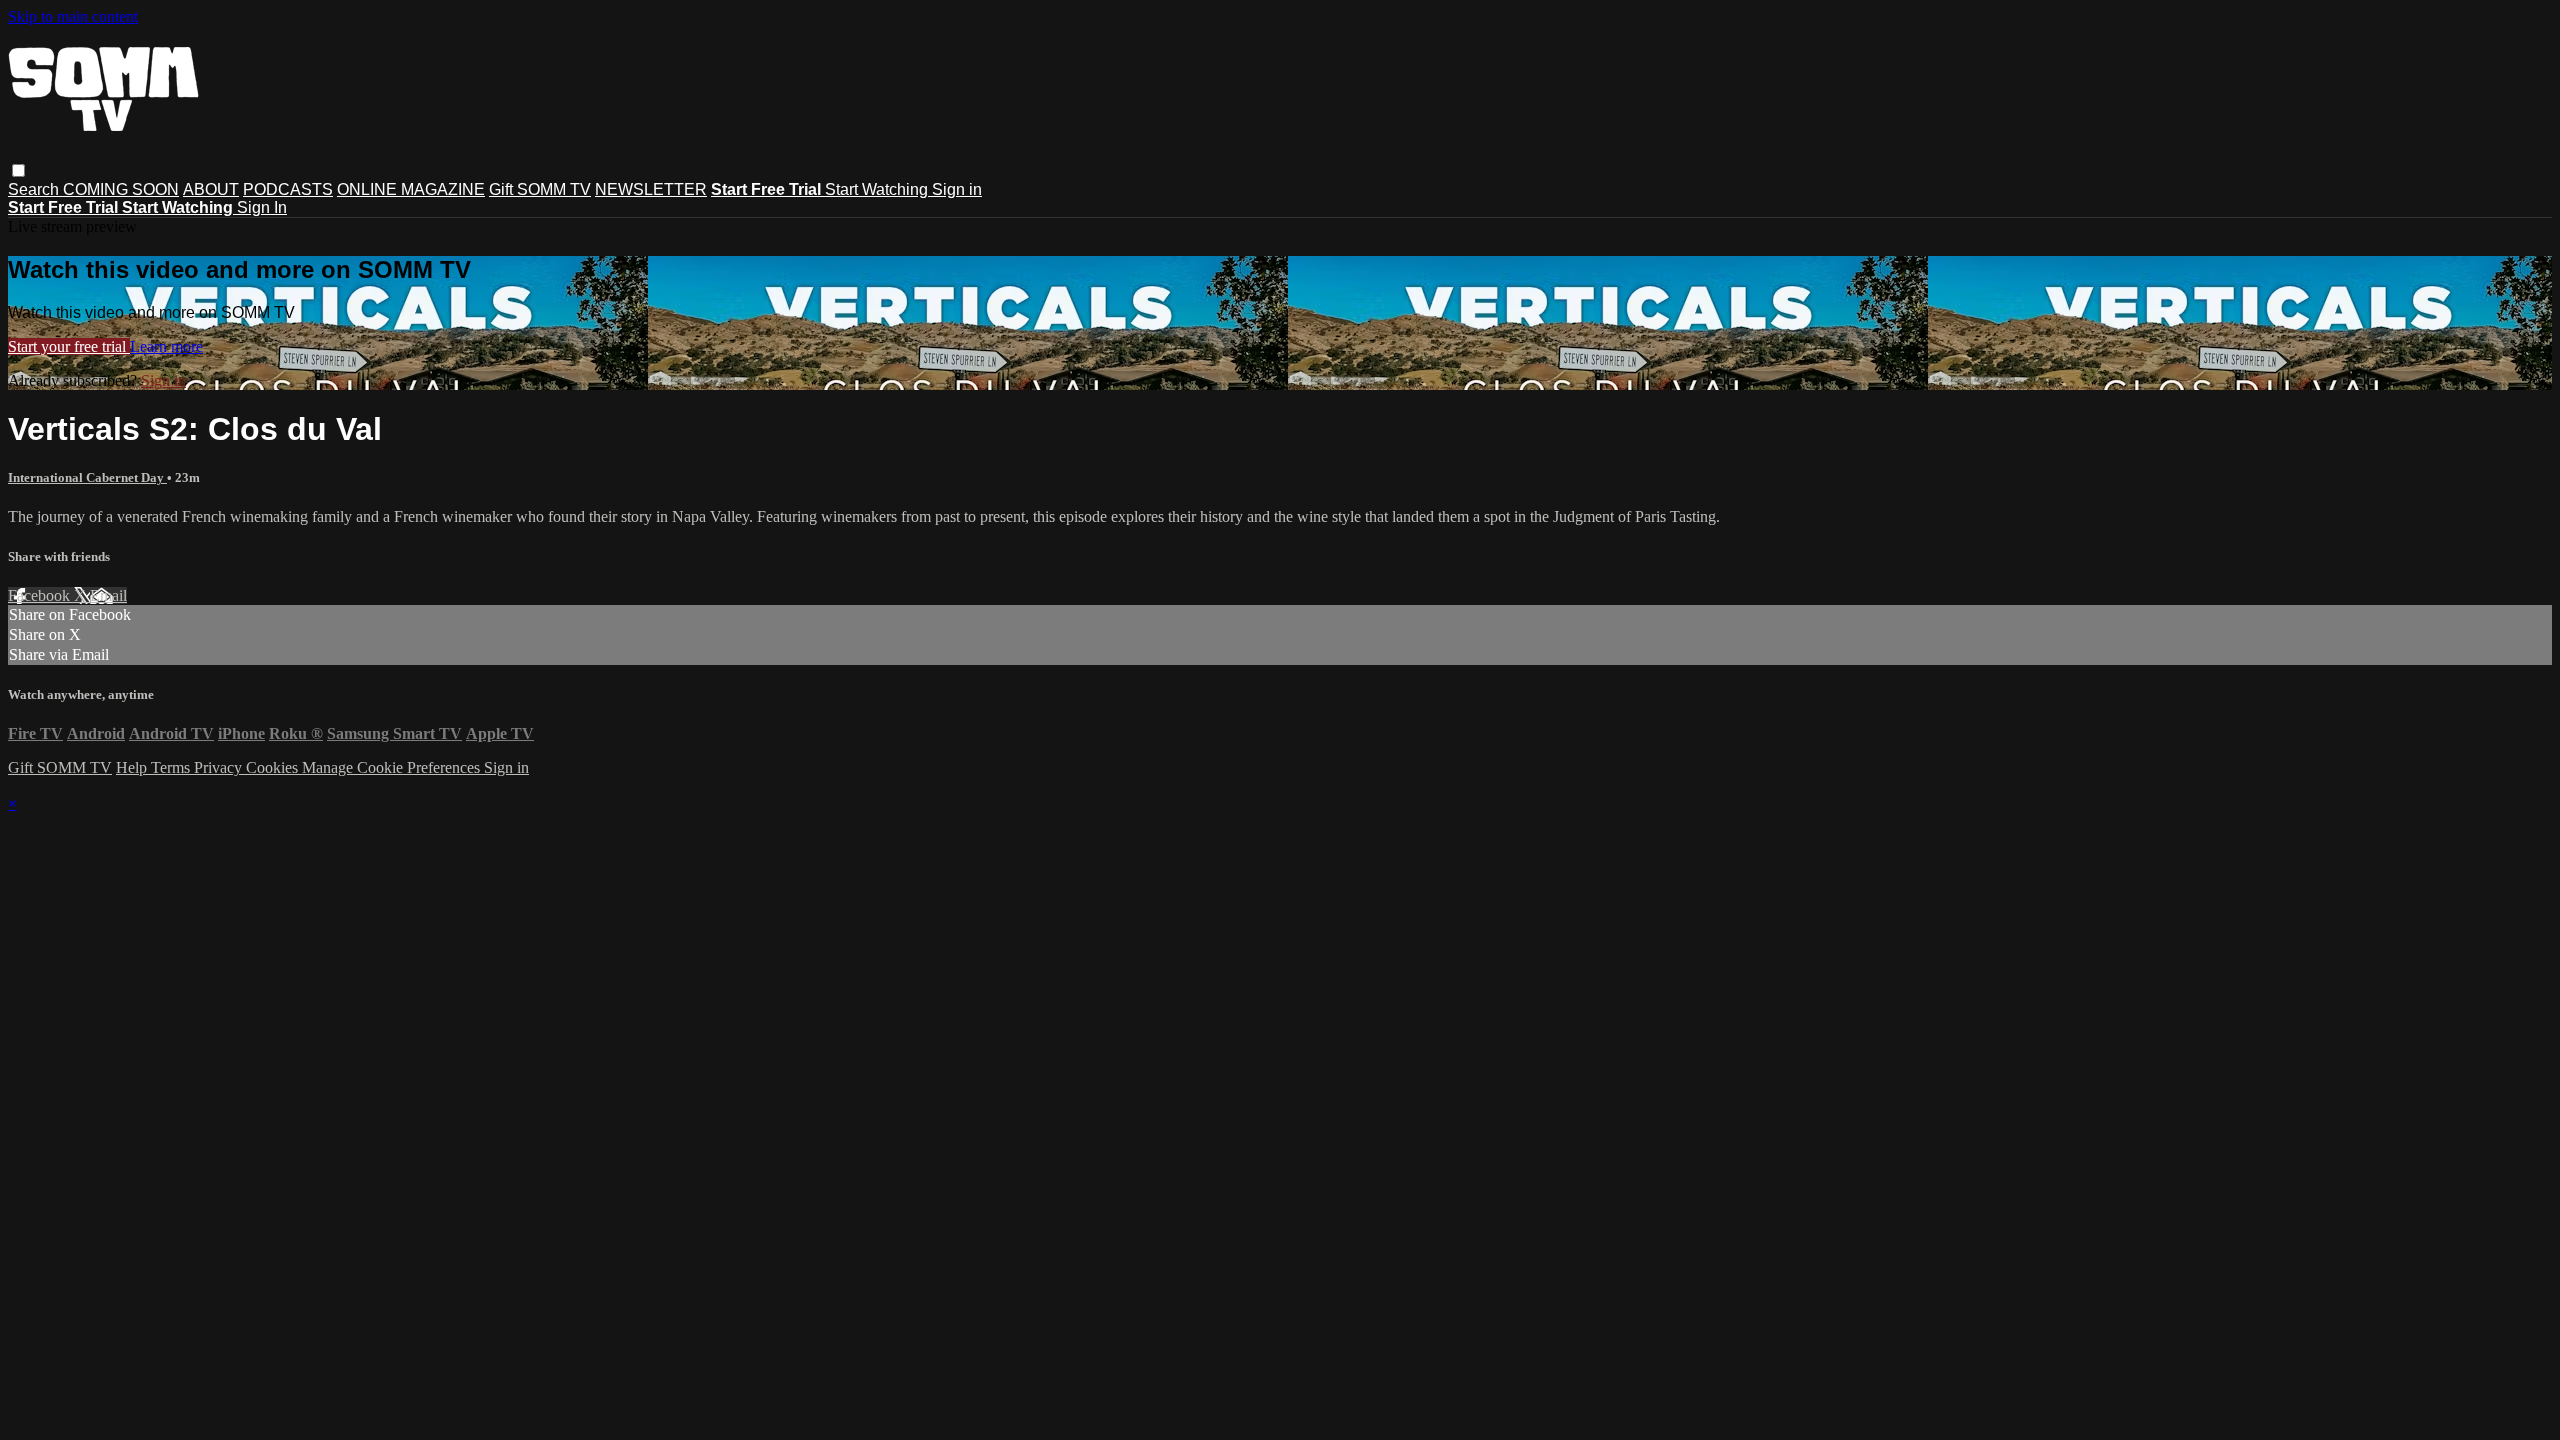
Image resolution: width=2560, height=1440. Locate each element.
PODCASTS (288, 189)
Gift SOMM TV (540, 189)
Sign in (957, 189)
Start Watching (878, 189)
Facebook (41, 595)
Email (108, 595)
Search (35, 189)
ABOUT (211, 189)
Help (133, 767)
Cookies (274, 767)
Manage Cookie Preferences (393, 767)
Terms (172, 767)
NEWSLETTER (651, 189)
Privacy (220, 767)
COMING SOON (121, 189)
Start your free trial (69, 346)
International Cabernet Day (87, 477)
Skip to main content (73, 16)
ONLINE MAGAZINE (411, 189)
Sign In (262, 207)
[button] (18, 170)
